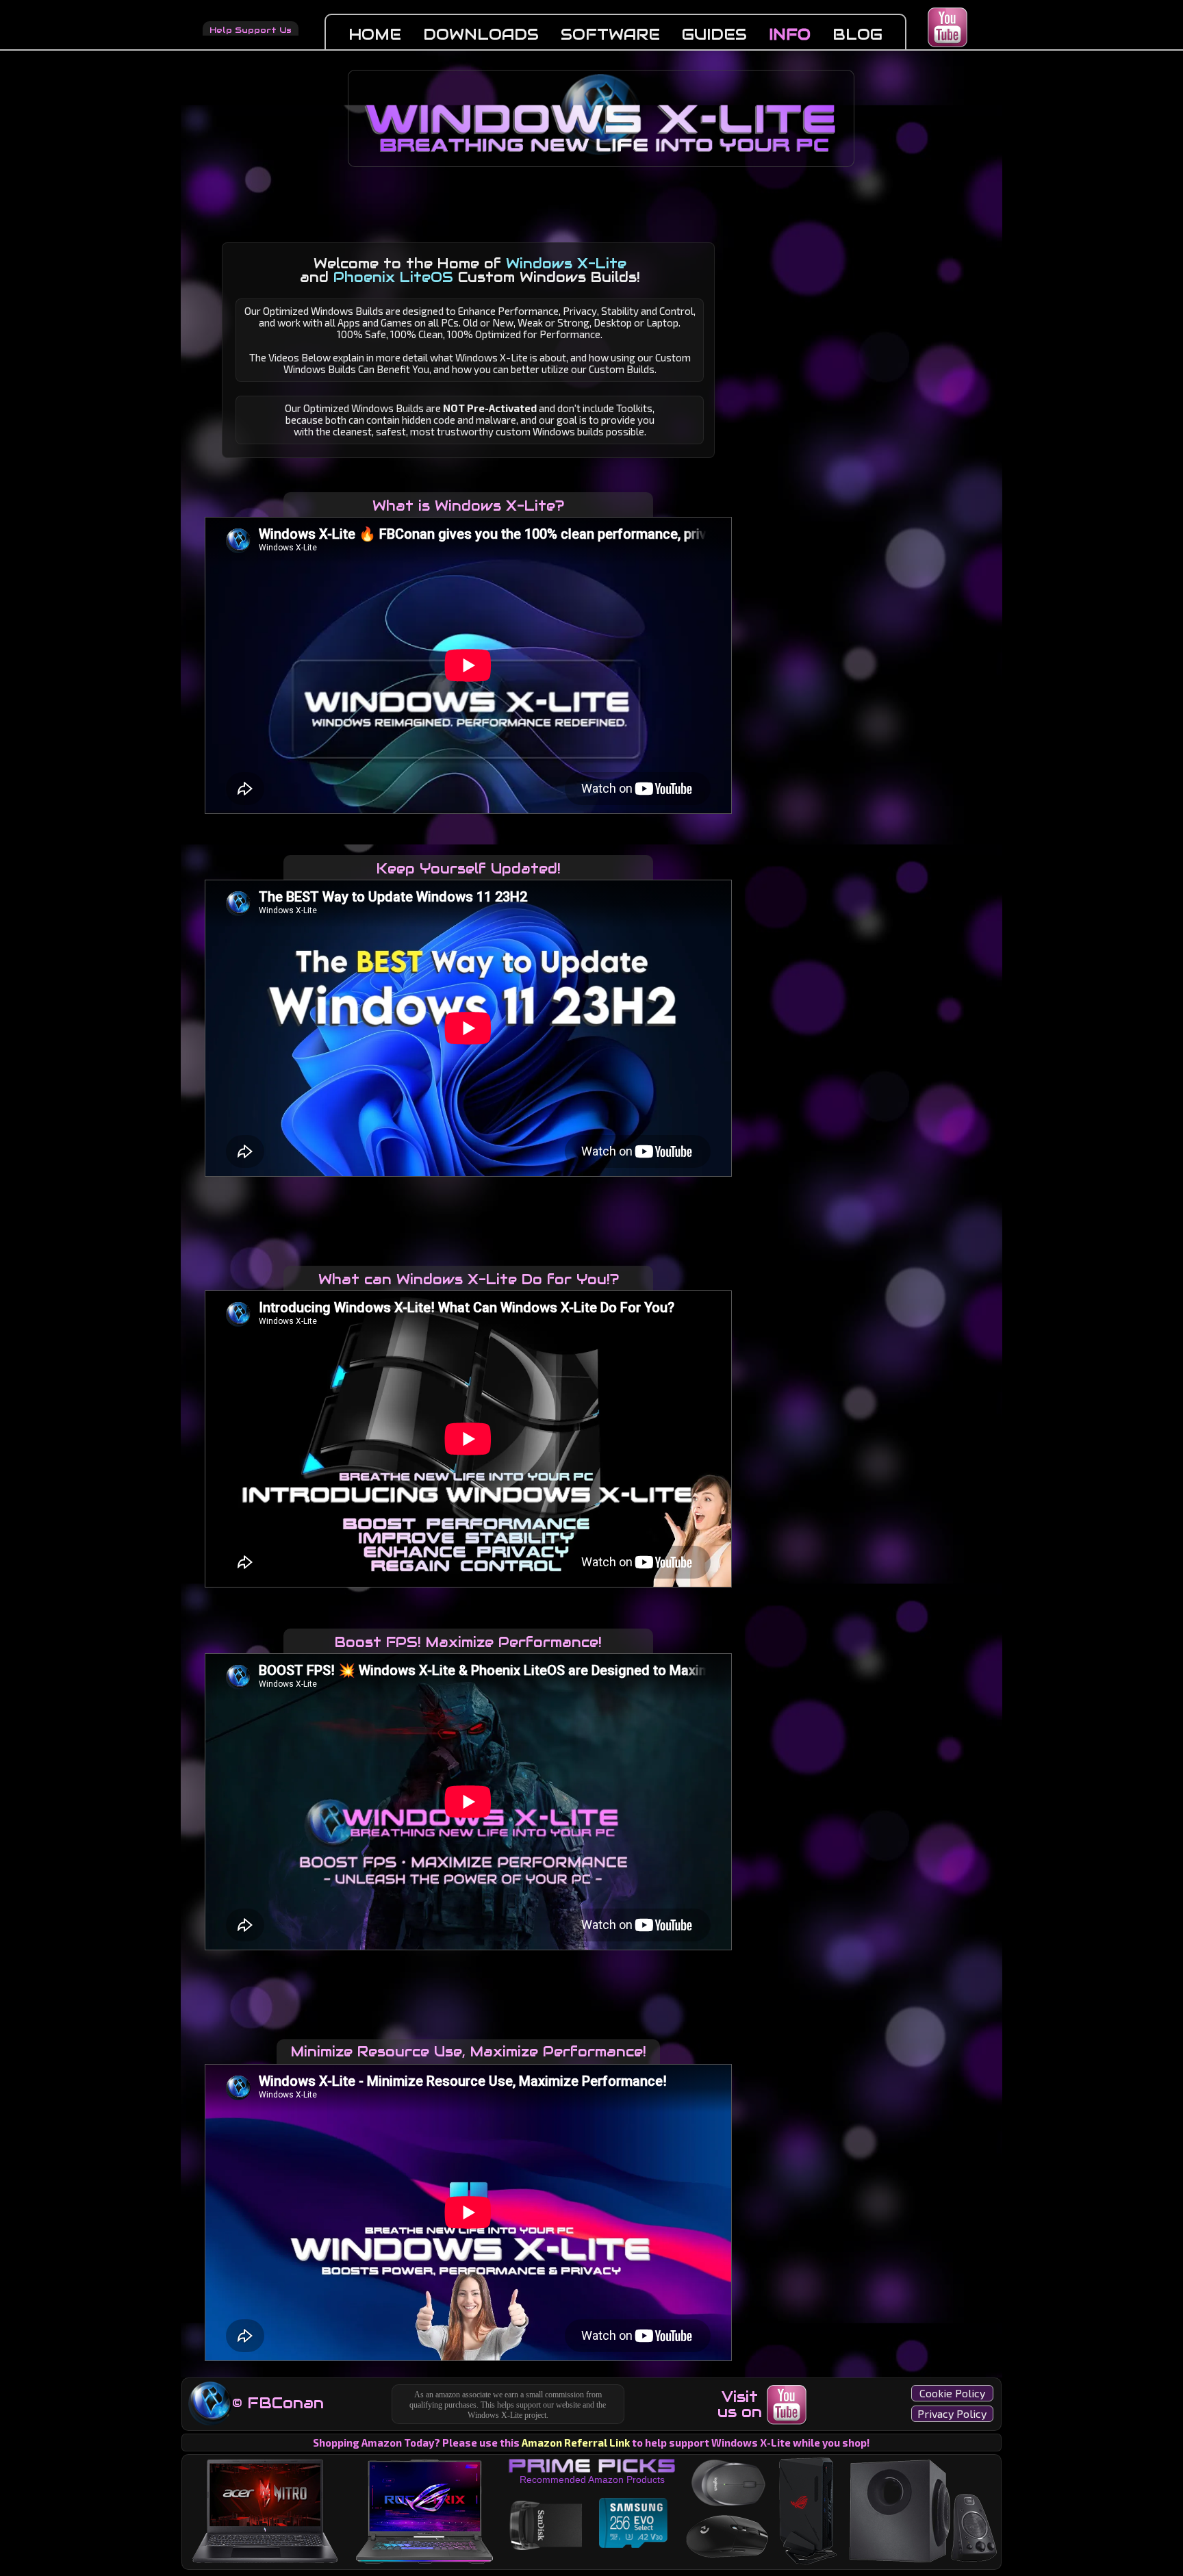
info (790, 34)
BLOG (857, 34)
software (610, 34)
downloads (481, 34)
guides (714, 34)
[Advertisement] (468, 1214)
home (375, 34)
